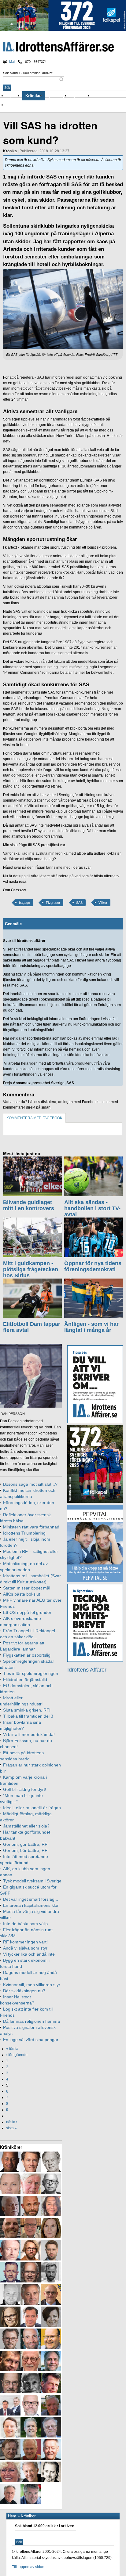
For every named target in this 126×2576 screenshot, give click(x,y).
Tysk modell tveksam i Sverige (32, 1881)
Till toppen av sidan (28, 2567)
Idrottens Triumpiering (24, 1533)
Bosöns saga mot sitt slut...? (30, 1484)
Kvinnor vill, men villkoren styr (32, 1985)
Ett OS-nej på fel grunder (27, 1612)
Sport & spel (57, 96)
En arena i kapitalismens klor (31, 1905)
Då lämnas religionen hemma (31, 2021)
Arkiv (98, 96)
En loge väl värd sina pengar (31, 2040)
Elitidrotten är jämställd (25, 1679)
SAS (79, 903)
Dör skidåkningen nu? (24, 1991)
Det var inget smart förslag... (31, 1899)
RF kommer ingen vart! (25, 1942)
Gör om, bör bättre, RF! (26, 1850)
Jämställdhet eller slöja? (26, 1826)
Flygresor (53, 903)
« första (12, 2049)
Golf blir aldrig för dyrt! (25, 1789)
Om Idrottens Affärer (25, 105)
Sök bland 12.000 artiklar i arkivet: (28, 73)
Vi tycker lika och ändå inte (29, 1954)
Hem (12, 2516)
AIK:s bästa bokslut (22, 1594)
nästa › (12, 2122)
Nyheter (14, 96)
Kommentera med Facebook (34, 1118)
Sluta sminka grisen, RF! (27, 1710)
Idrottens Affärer (58, 47)
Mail (12, 62)
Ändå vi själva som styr (25, 1948)
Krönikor (34, 96)
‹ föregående (17, 2055)
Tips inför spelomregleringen (31, 1673)
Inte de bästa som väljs (25, 1924)
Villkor (103, 903)
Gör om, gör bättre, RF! (26, 1844)
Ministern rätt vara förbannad (31, 1527)
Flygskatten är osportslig (27, 1655)
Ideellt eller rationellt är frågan (32, 1808)
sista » (11, 2128)
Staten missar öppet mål (27, 1588)
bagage (24, 903)
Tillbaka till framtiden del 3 (28, 1716)
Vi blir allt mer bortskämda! (29, 1734)
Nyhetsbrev (81, 96)
